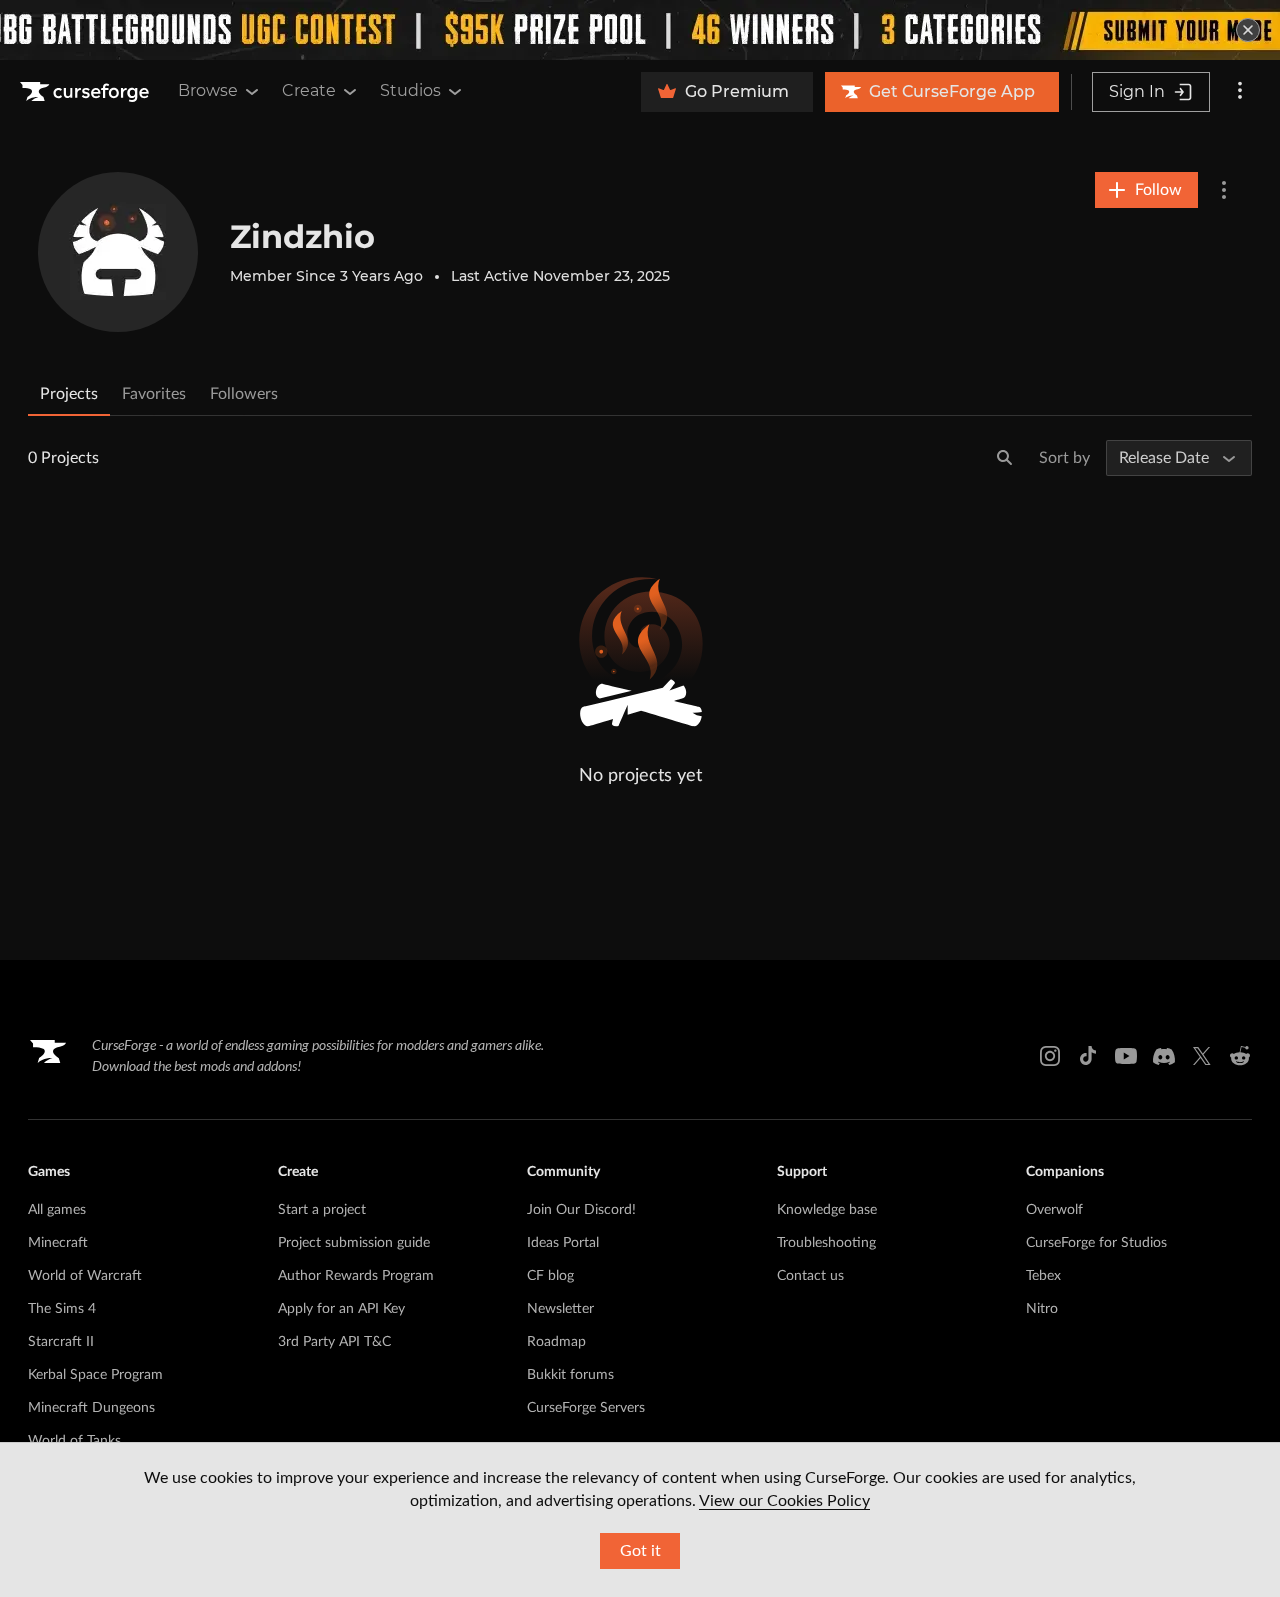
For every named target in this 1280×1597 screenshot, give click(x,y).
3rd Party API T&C (334, 1342)
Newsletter (560, 1309)
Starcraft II (61, 1342)
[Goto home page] (87, 92)
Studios (410, 90)
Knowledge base (827, 1210)
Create (309, 90)
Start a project (322, 1210)
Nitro (1042, 1309)
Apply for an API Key (341, 1309)
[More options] (1240, 92)
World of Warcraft (85, 1276)
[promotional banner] (640, 30)
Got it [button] (640, 1551)
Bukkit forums (570, 1375)
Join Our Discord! (581, 1210)
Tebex (1043, 1276)
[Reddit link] (1240, 1056)
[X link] (1202, 1056)
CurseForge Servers (586, 1408)
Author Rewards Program (356, 1276)
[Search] (1005, 458)
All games (57, 1210)
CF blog (550, 1276)
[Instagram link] (1050, 1056)
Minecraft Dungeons (91, 1408)
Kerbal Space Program (95, 1375)
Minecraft (58, 1243)
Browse (208, 90)
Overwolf (1054, 1210)
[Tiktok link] (1088, 1056)
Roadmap (556, 1342)
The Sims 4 (62, 1309)
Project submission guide (354, 1243)
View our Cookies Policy (784, 1501)
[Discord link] (1164, 1056)
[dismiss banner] (1248, 30)
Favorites (154, 394)
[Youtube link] (1126, 1056)
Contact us (810, 1276)
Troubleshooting (826, 1243)
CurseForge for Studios (1096, 1243)
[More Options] (1224, 190)
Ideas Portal (563, 1243)
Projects (69, 394)
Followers (244, 394)
